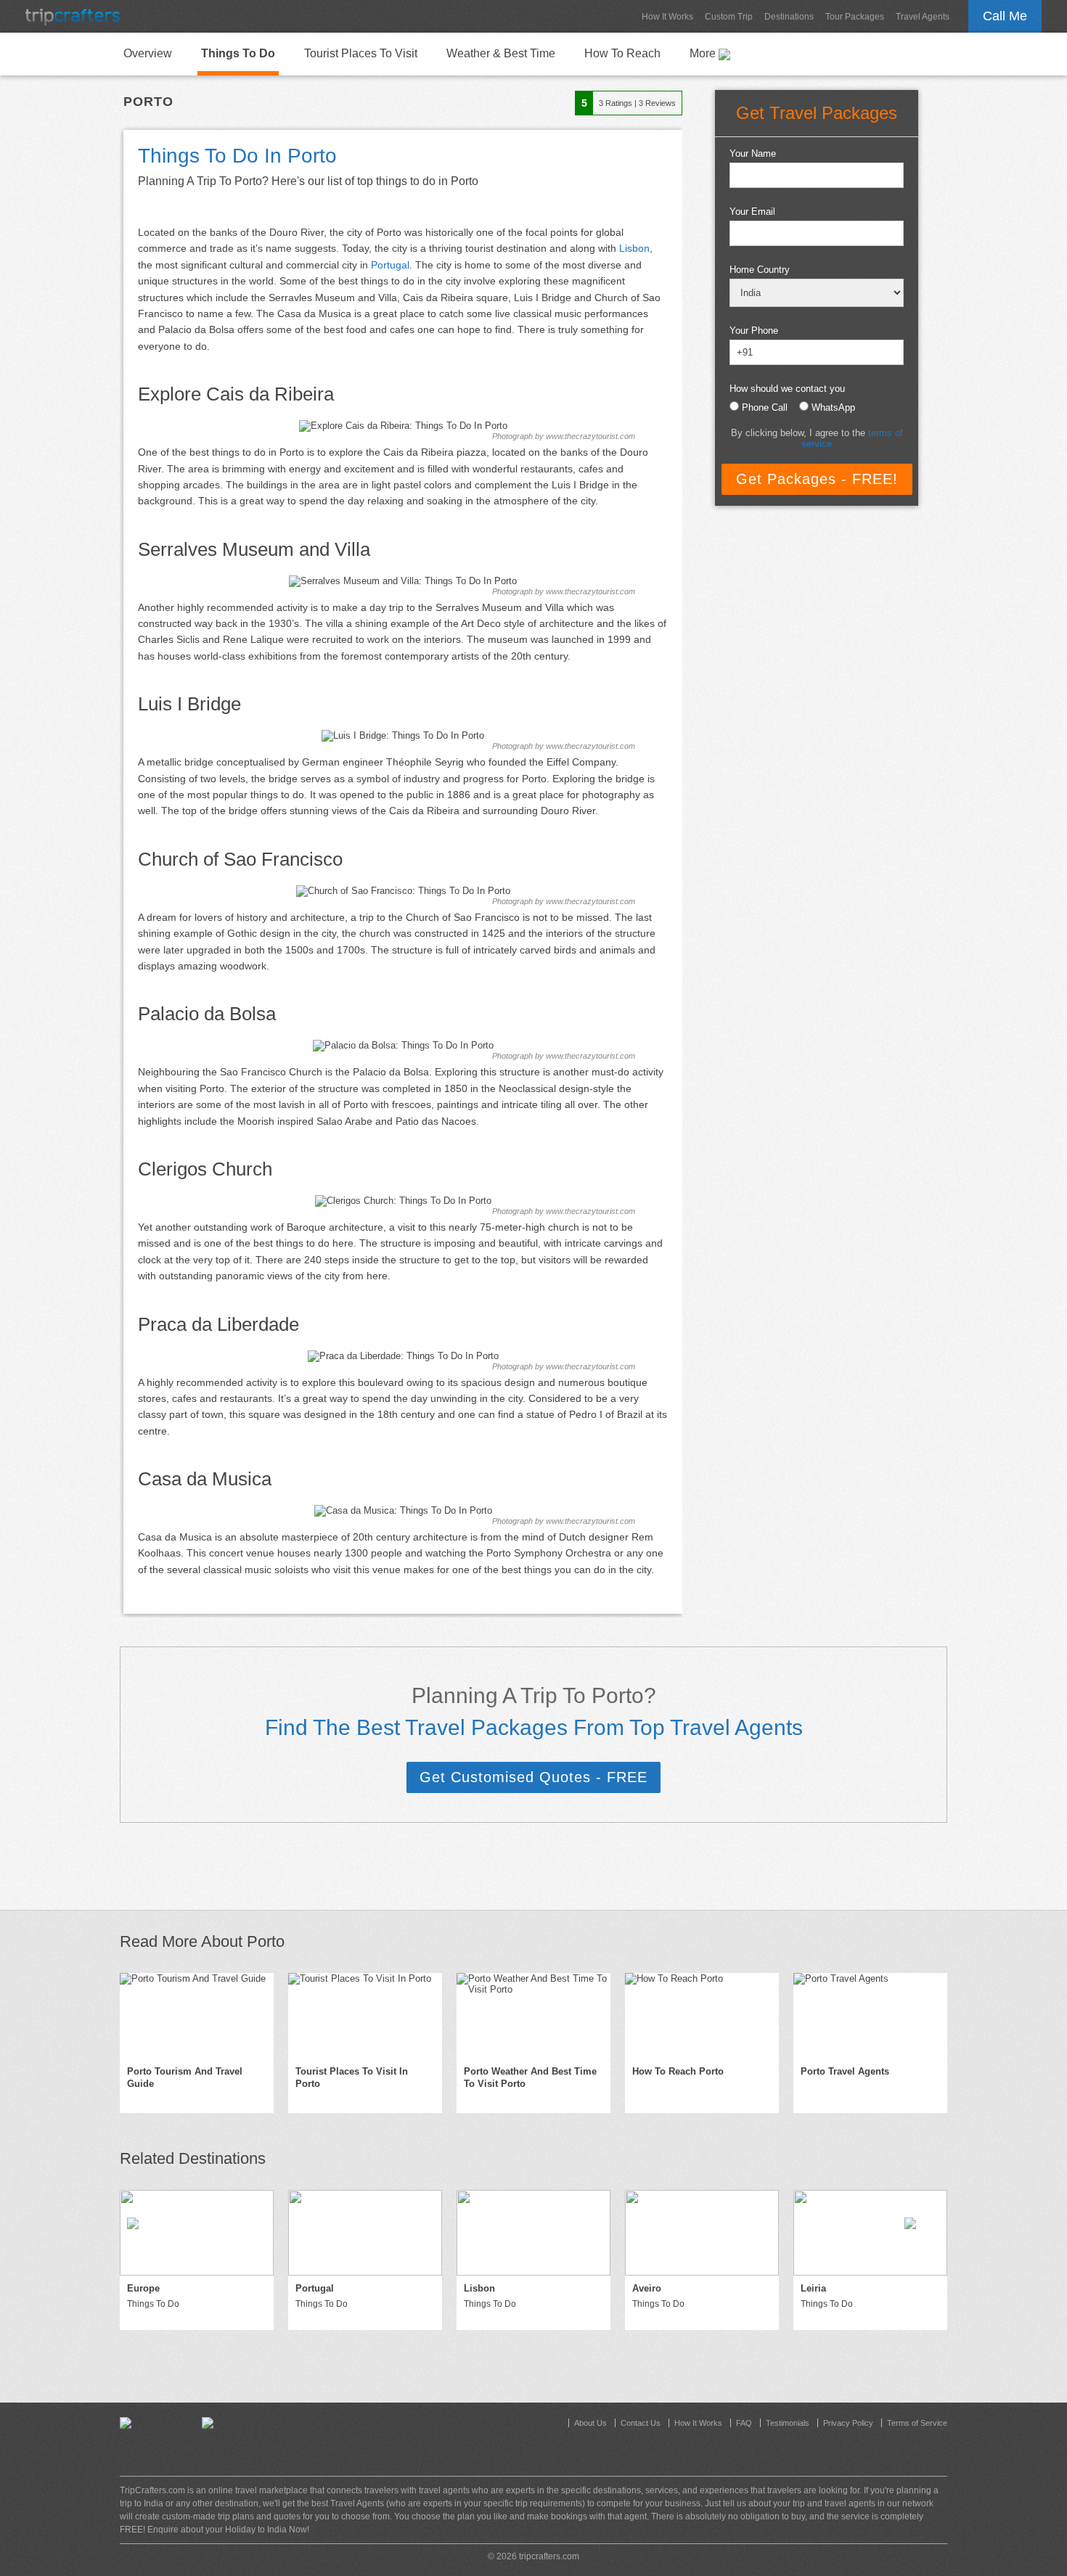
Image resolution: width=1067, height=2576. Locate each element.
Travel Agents (923, 17)
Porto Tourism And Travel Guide (185, 2077)
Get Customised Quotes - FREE (533, 1777)
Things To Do (238, 53)
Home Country (760, 270)
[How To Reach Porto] (702, 2016)
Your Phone (754, 331)
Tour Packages (855, 17)
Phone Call (765, 407)
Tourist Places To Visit (361, 53)
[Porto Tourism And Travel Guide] (197, 2016)
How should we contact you (787, 389)
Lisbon (634, 248)
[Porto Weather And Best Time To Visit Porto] (533, 2016)
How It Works (667, 17)
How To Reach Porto (678, 2071)
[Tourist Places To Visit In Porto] (365, 2016)
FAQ (744, 2423)
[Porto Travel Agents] (870, 2016)
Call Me (1005, 16)
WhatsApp (833, 407)
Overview (148, 53)
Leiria (813, 2288)
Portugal (390, 265)
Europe (143, 2288)
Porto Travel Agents (845, 2071)
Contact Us (641, 2423)
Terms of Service (917, 2423)
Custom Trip (729, 17)
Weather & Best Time (501, 53)
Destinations (789, 17)
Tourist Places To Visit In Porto (352, 2077)
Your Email (752, 212)
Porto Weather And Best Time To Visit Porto (530, 2077)
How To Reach (622, 53)
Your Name (753, 153)
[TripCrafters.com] (73, 16)
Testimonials (788, 2423)
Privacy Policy (848, 2423)
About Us (590, 2423)
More (704, 53)
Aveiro (647, 2288)
